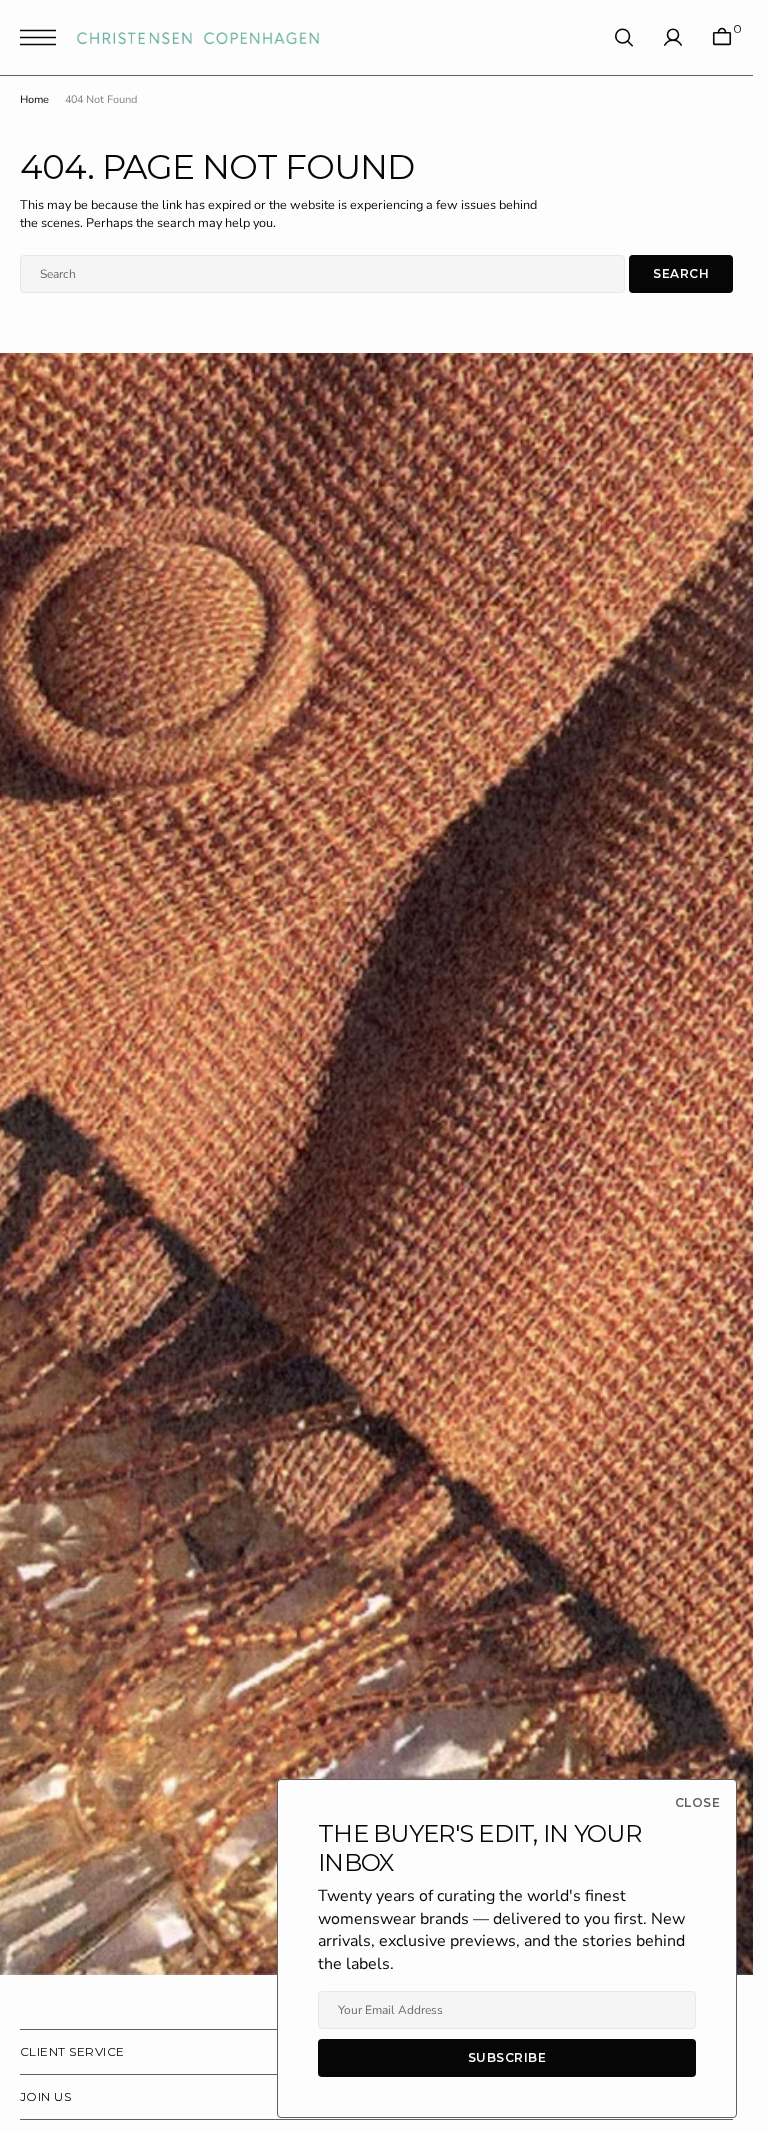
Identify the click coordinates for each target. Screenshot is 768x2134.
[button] (43, 37)
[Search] (624, 37)
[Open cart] (722, 37)
